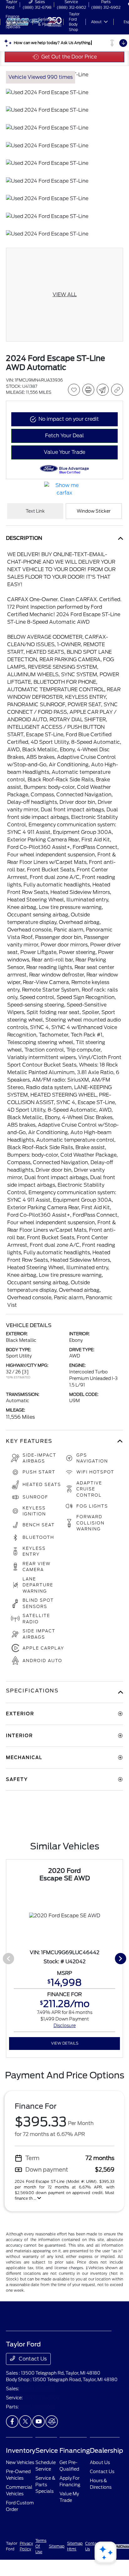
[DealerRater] (52, 2421)
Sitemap (57, 2546)
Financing (75, 2451)
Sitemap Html (75, 2546)
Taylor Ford (12, 2546)
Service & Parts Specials (45, 2485)
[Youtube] (39, 2421)
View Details (65, 2043)
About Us (100, 2462)
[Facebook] (12, 2421)
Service (47, 2451)
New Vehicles (20, 2462)
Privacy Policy (26, 2546)
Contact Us (32, 2359)
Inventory (21, 2451)
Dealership (106, 2451)
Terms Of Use (41, 2546)
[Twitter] (25, 2421)
